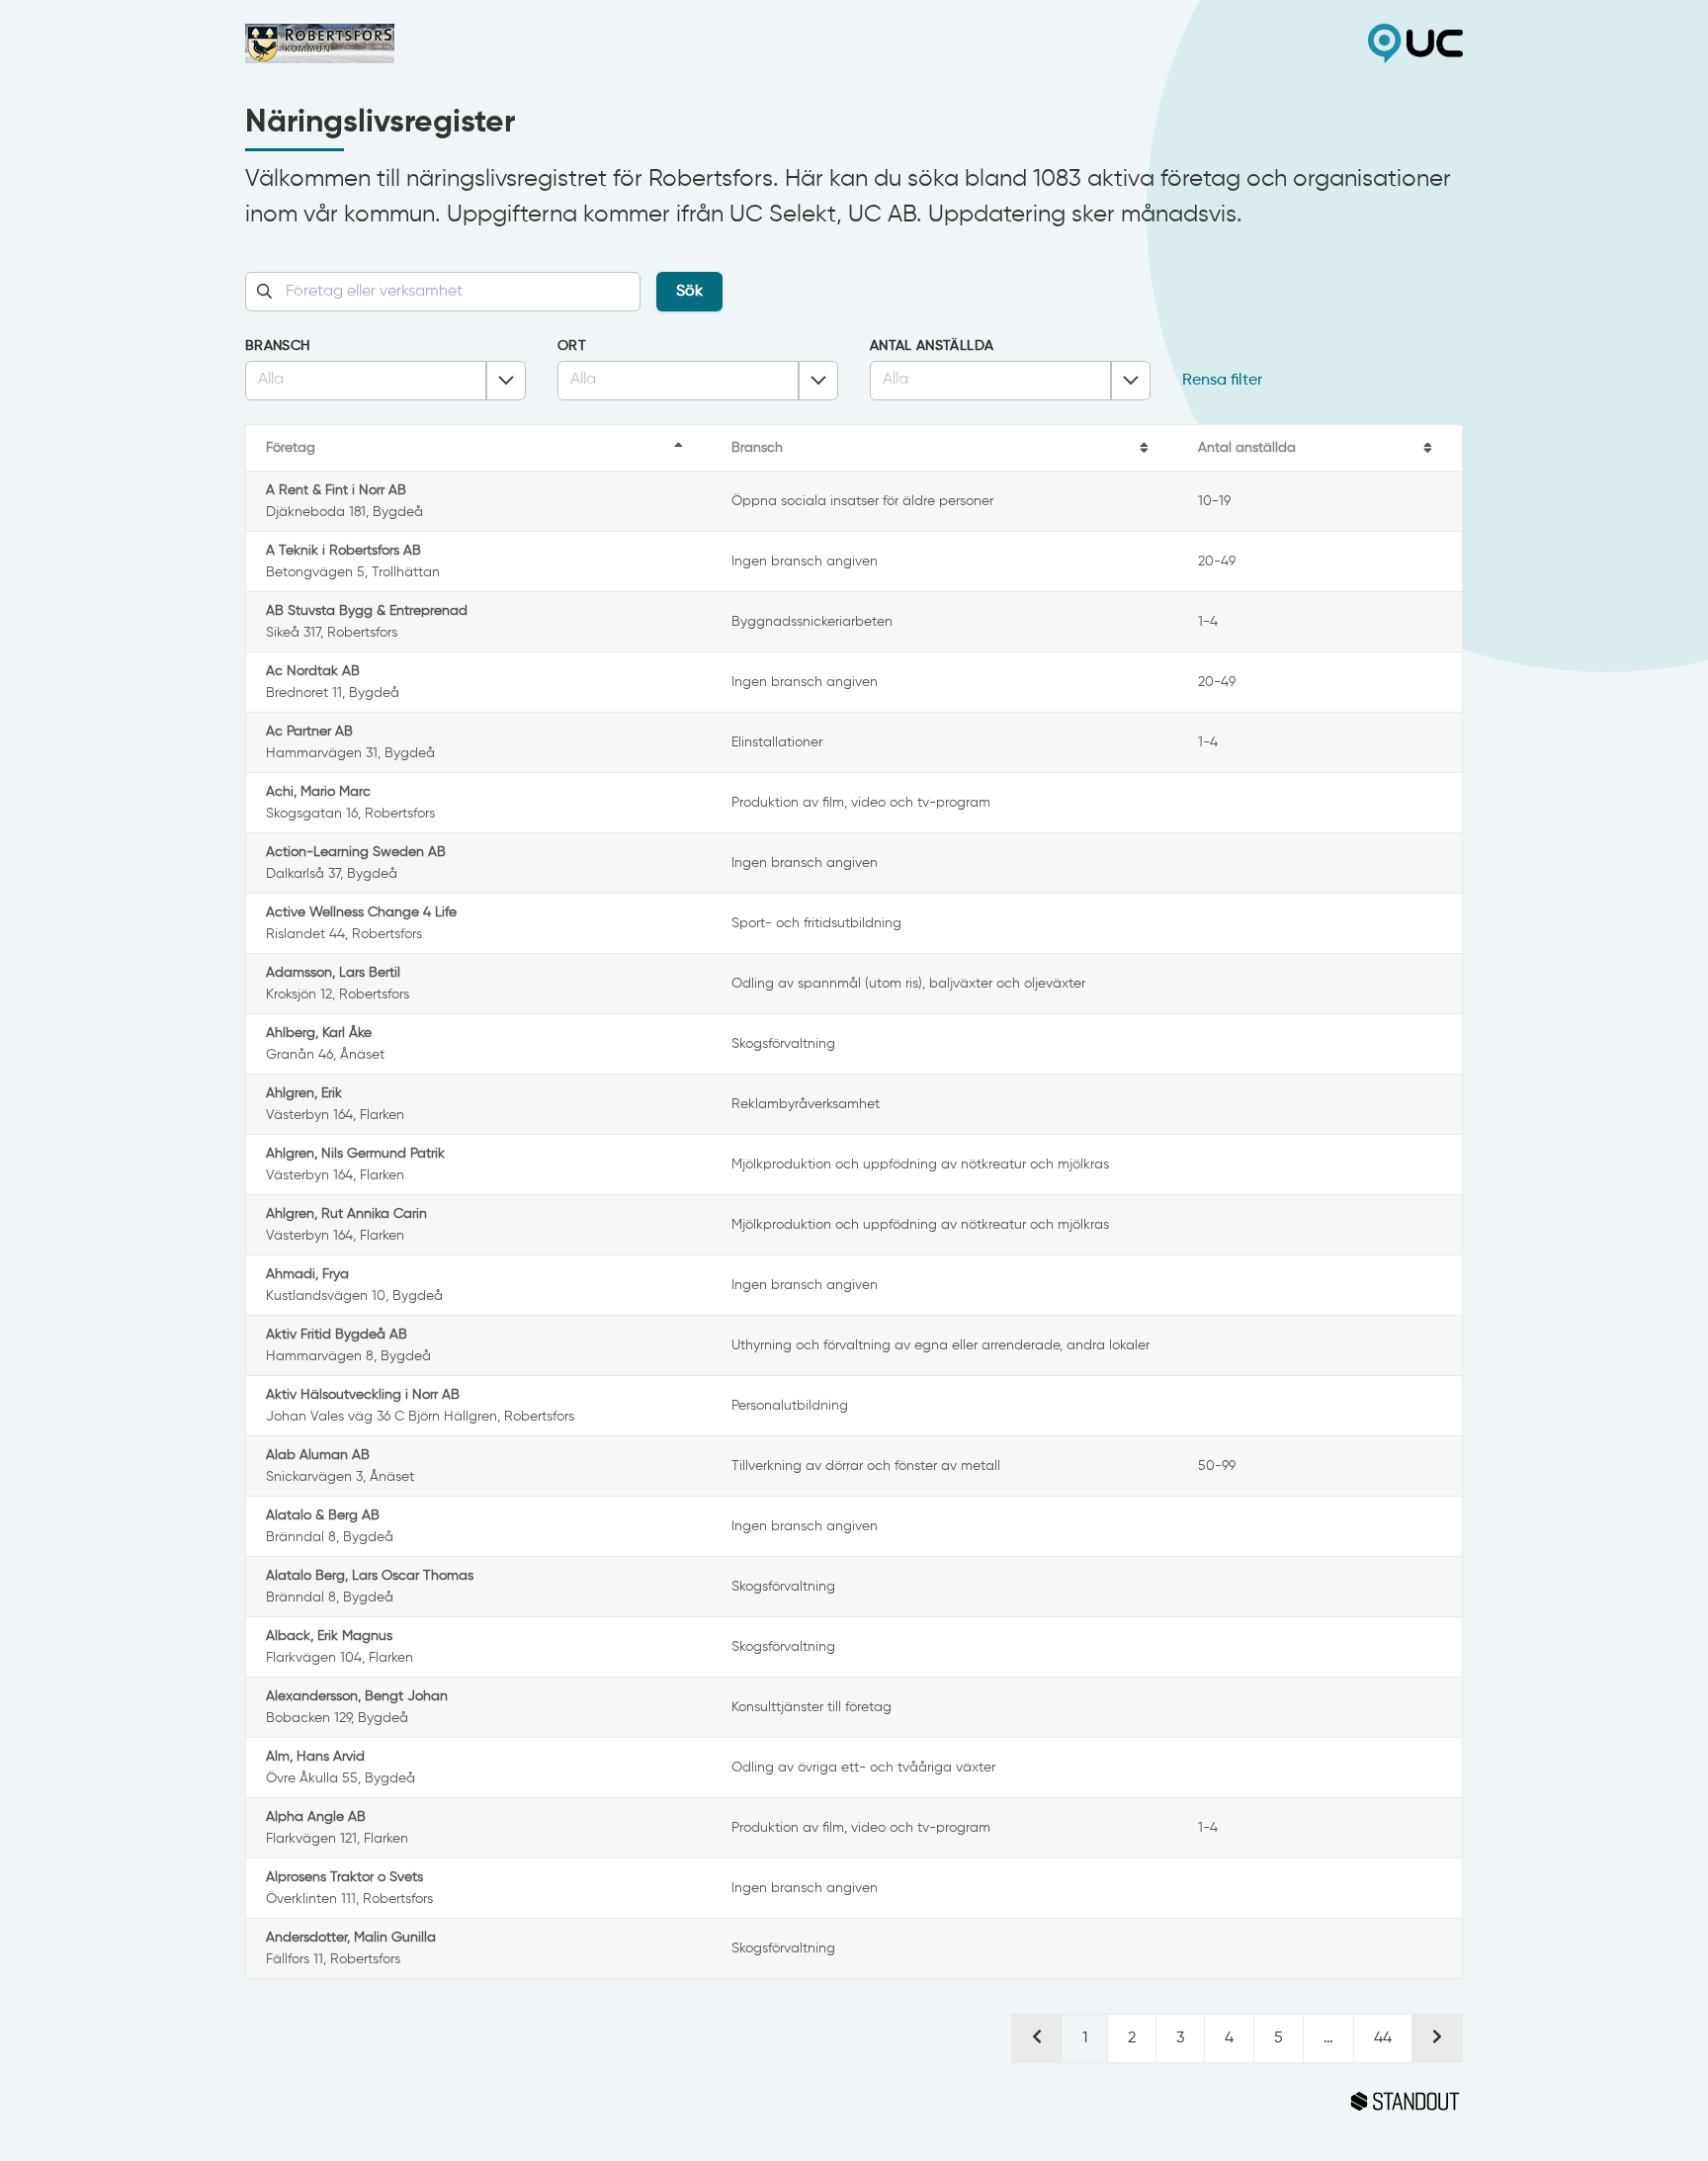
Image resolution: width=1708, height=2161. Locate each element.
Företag (291, 448)
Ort (572, 346)
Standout (854, 2102)
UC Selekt (1158, 43)
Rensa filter (1222, 381)
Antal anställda (932, 346)
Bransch (277, 346)
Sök (689, 292)
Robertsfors (550, 43)
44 (1383, 2038)
